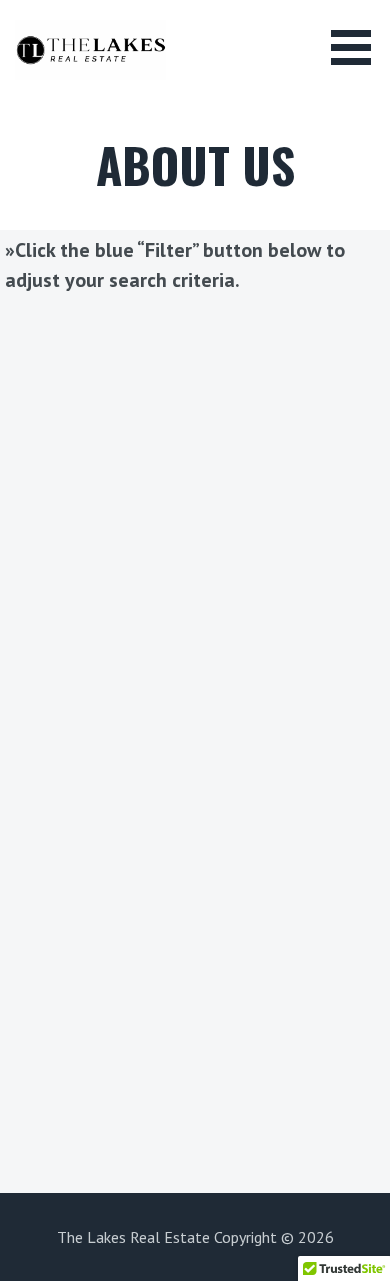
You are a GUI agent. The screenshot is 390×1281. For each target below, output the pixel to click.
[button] (358, 47)
